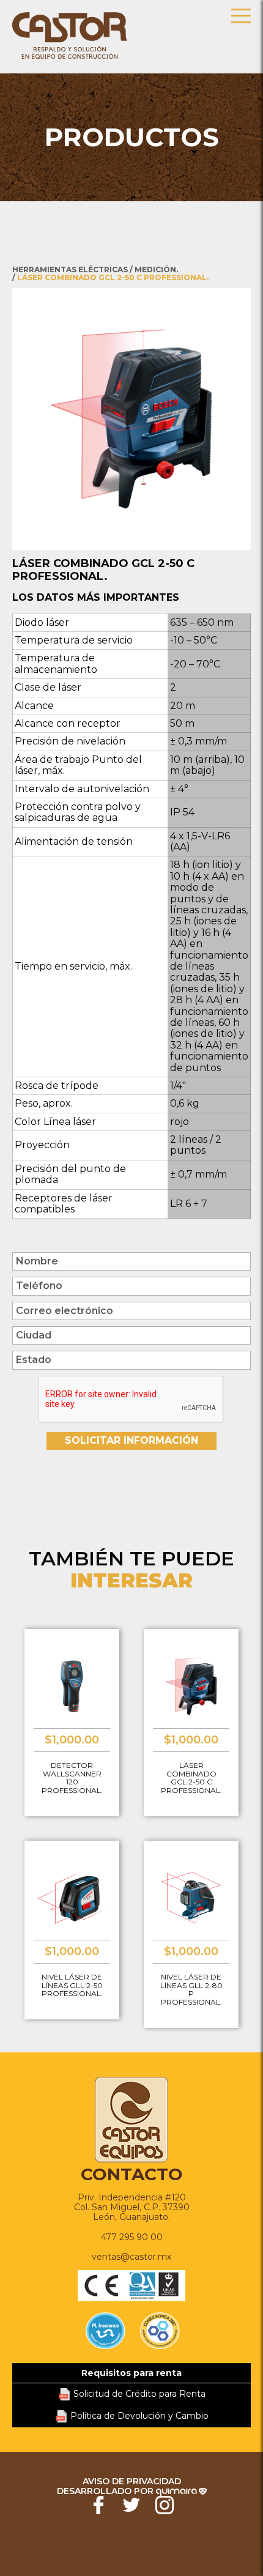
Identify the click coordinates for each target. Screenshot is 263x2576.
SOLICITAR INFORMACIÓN (131, 1440)
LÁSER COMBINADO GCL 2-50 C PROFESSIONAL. (113, 277)
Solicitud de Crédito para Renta (139, 2394)
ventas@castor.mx (131, 2257)
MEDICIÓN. (156, 269)
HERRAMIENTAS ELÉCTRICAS (70, 269)
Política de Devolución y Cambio (139, 2416)
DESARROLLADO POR (106, 2491)
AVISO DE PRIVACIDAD (132, 2481)
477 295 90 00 (132, 2237)
